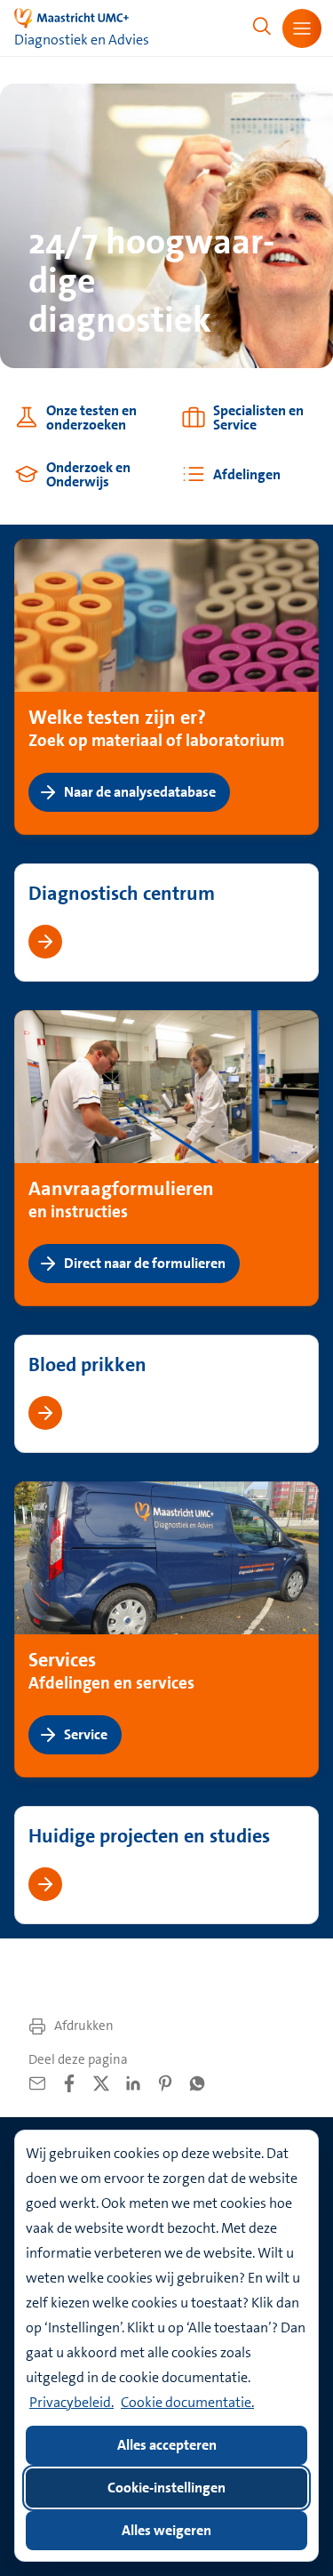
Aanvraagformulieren (121, 1188)
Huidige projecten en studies (149, 1836)
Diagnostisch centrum (122, 893)
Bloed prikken (87, 1364)
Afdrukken (83, 2026)
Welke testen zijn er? (117, 717)
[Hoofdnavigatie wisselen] (302, 28)
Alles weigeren (166, 2530)
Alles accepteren (167, 2445)
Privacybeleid (70, 2402)
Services (62, 1659)
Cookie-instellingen (166, 2488)
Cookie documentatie (186, 2402)
